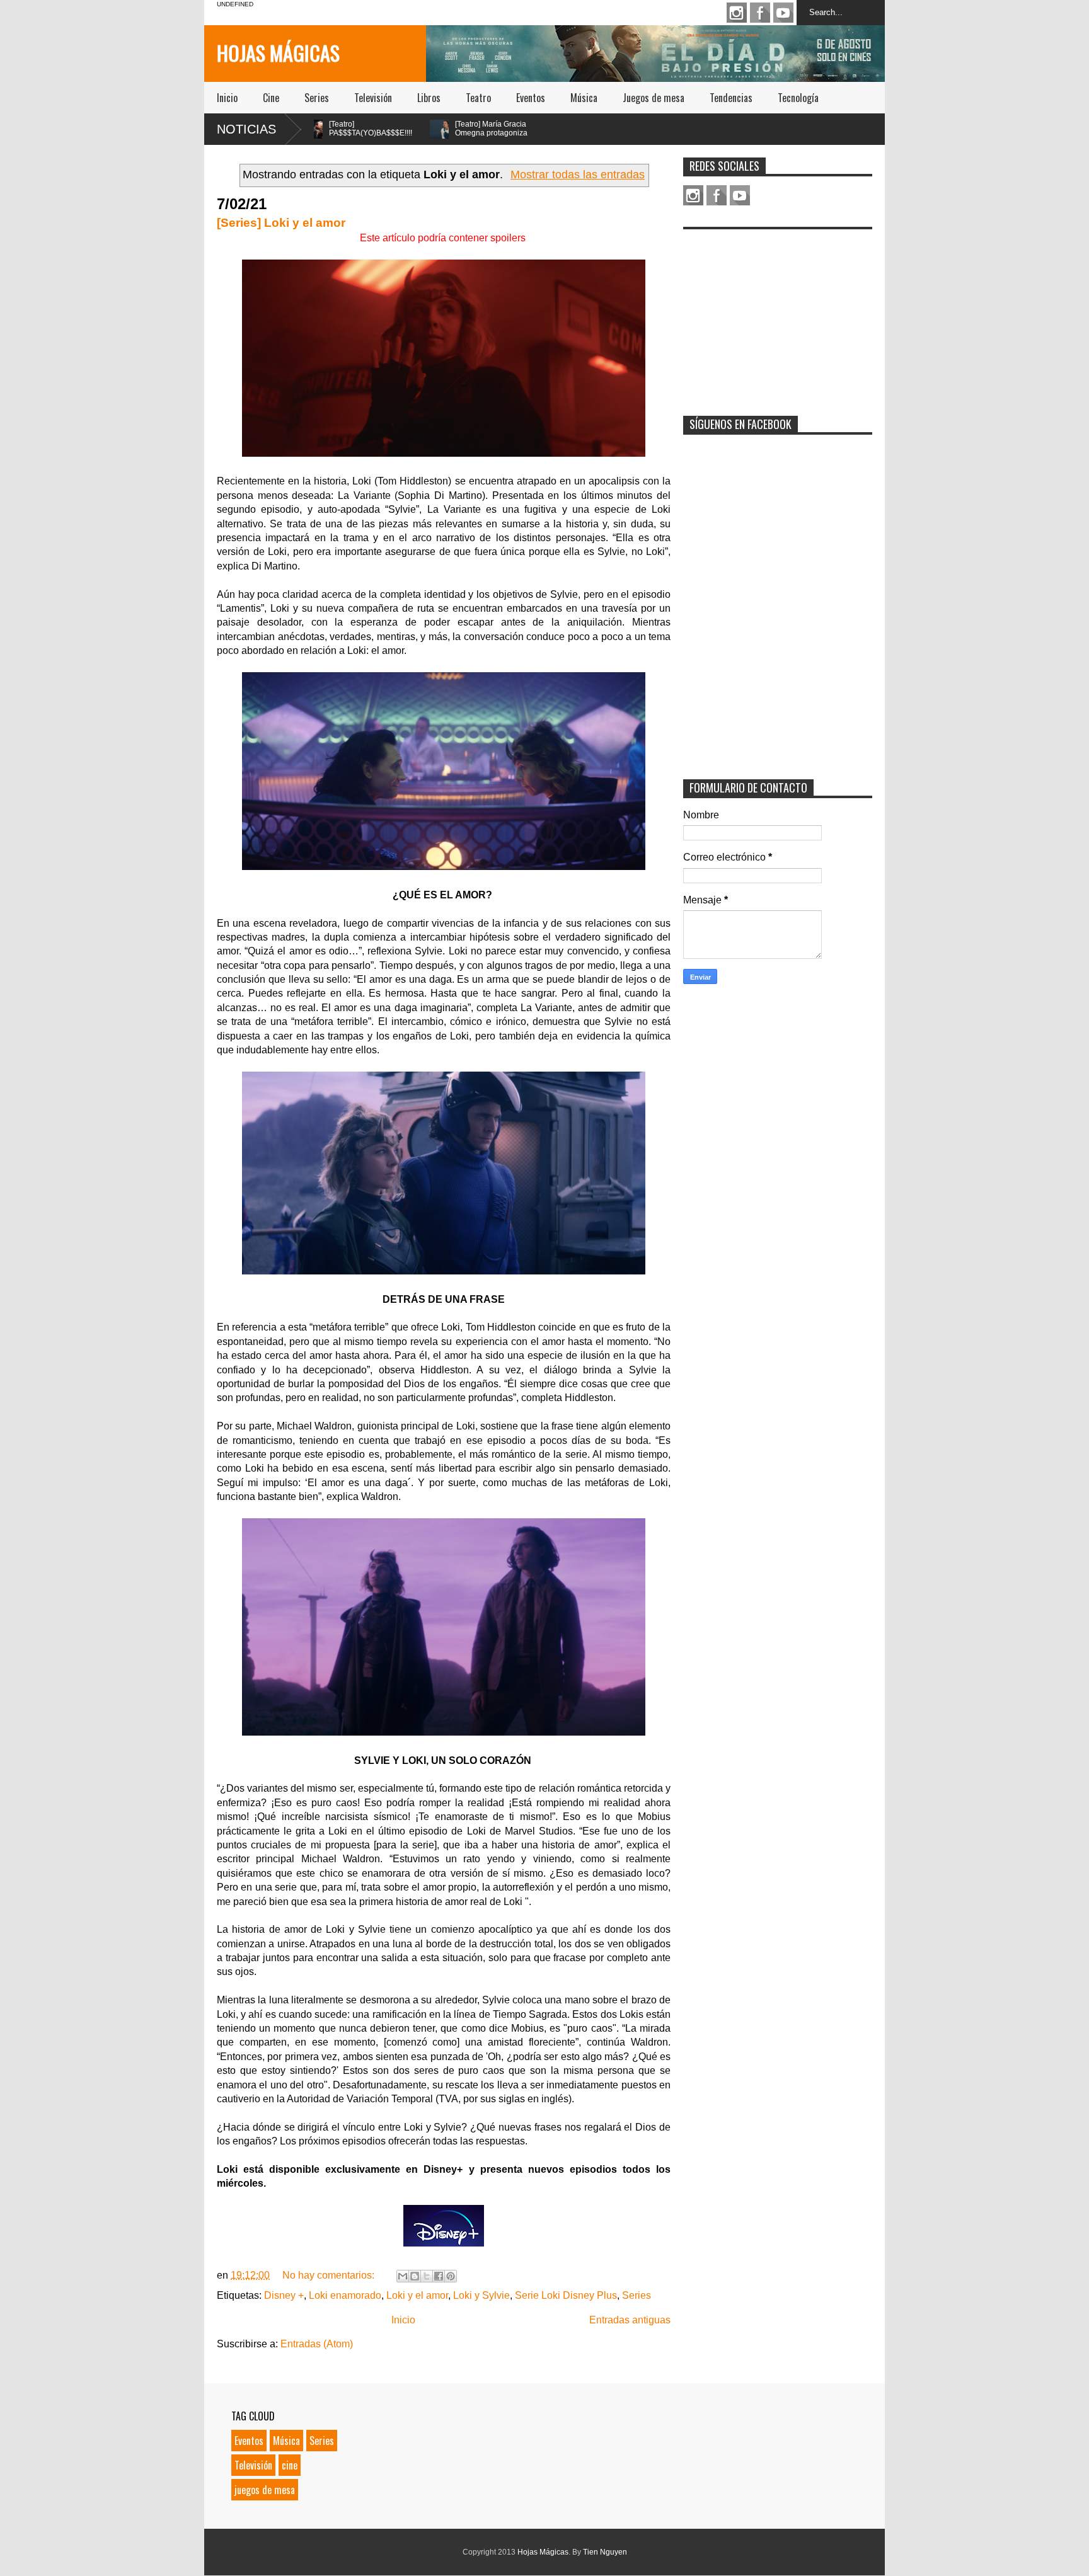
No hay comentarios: (330, 2275)
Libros (429, 98)
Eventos (531, 98)
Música (584, 98)
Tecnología (798, 98)
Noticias (246, 129)
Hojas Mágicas (278, 53)
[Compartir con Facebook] (439, 2276)
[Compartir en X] (427, 2276)
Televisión (373, 98)
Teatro (478, 98)
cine (290, 2465)
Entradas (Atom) (317, 2344)
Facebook (760, 13)
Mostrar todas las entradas (578, 175)
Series (317, 98)
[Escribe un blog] (415, 2276)
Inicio (227, 98)
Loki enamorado (345, 2295)
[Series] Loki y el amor (281, 223)
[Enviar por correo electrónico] (403, 2276)
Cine (271, 98)
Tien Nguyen (605, 2552)
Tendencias (731, 98)
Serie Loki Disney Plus (566, 2295)
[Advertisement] (778, 314)
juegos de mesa (265, 2490)
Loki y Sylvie (481, 2295)
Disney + (284, 2295)
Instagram (737, 13)
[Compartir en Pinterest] (451, 2276)
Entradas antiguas (630, 2320)
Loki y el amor (417, 2295)
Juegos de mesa (654, 98)
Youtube (783, 13)
